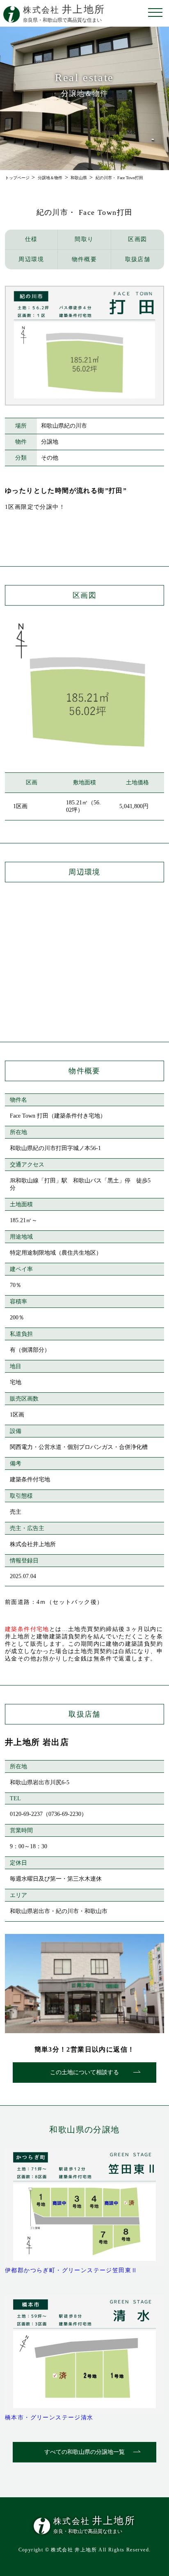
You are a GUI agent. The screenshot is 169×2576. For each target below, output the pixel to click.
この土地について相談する (84, 2072)
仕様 (31, 239)
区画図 (137, 239)
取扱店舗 (138, 259)
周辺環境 (31, 259)
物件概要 (84, 259)
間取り (84, 239)
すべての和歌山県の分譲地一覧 (84, 2452)
